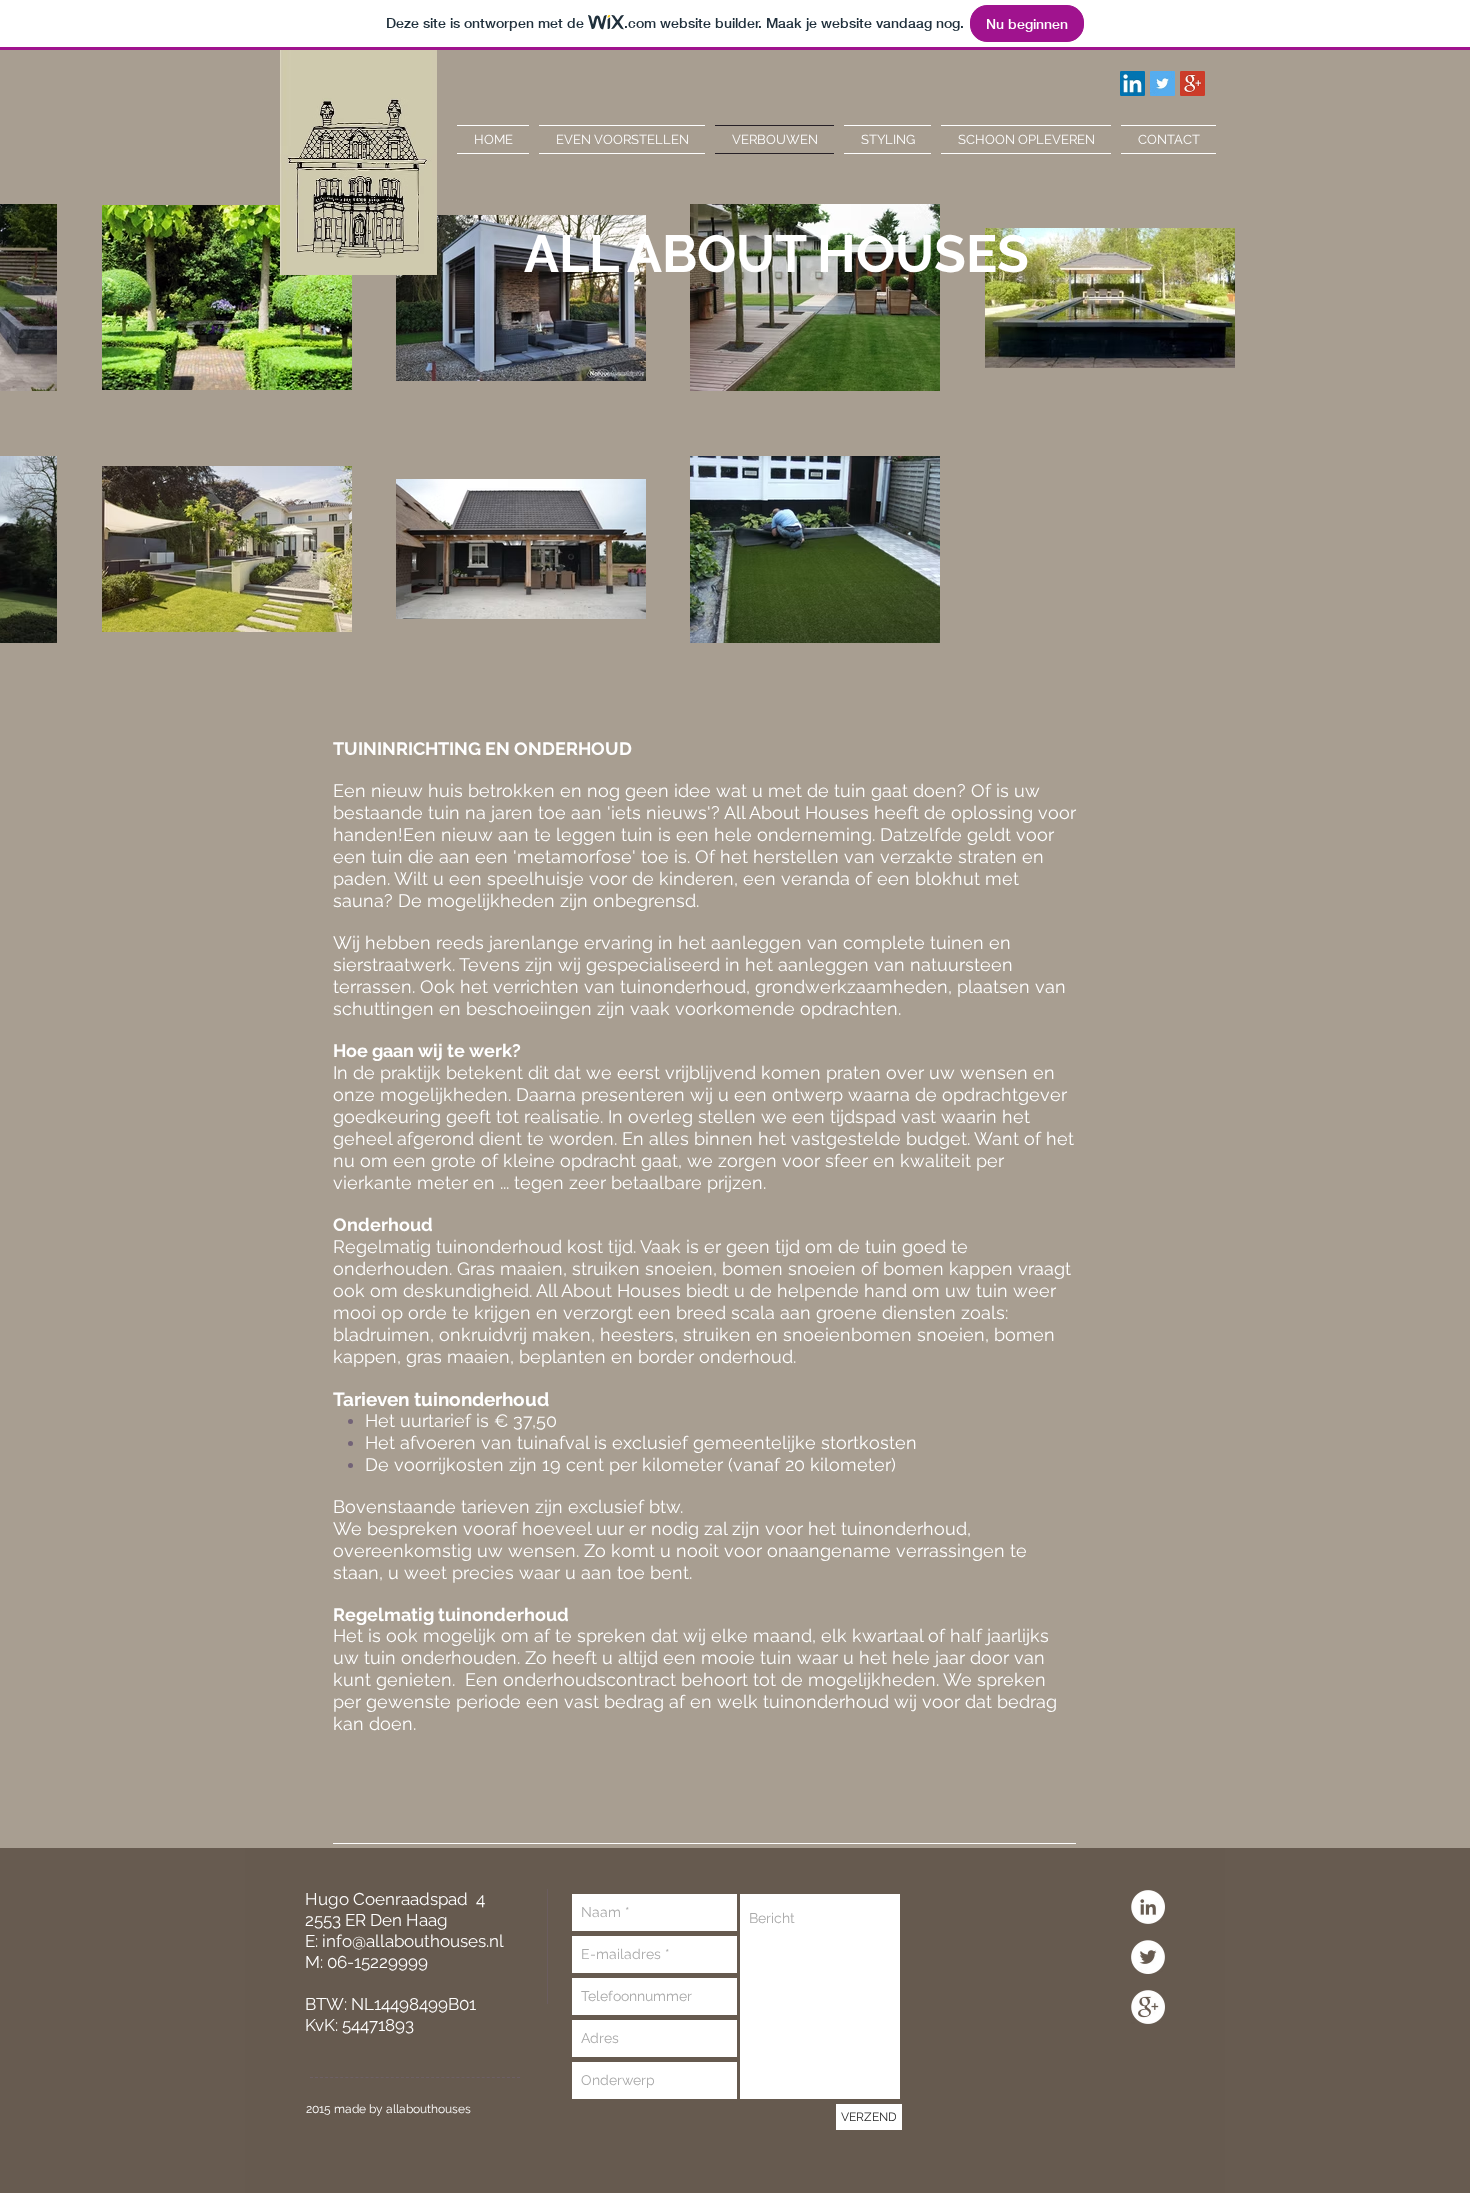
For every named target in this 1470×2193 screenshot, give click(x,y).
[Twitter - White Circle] (1148, 1957)
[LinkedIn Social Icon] (1132, 83)
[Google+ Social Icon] (1192, 83)
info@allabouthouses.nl (413, 1941)
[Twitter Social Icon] (1162, 83)
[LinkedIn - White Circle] (1148, 1907)
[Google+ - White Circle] (1148, 2007)
